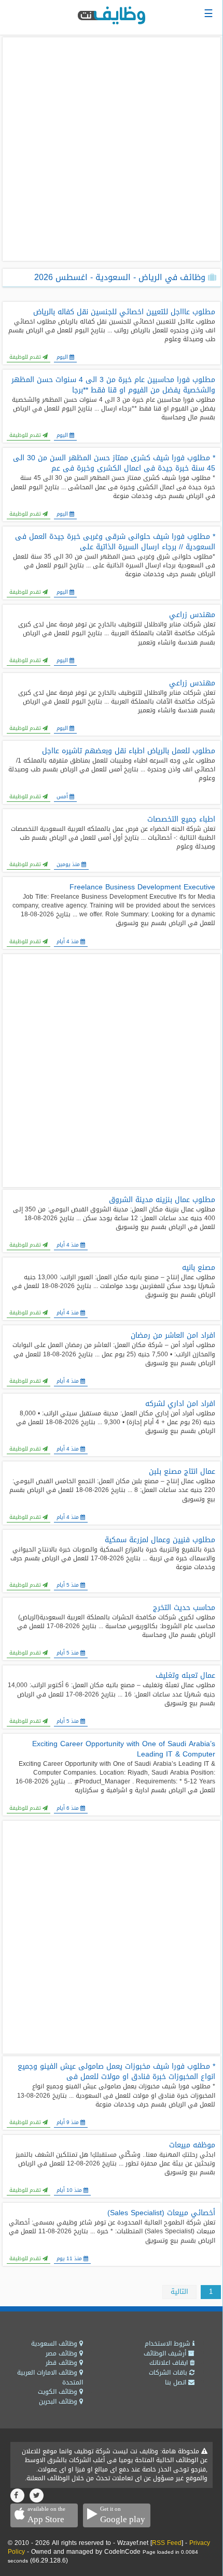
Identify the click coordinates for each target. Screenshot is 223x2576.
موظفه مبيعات (192, 2145)
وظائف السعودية (55, 2344)
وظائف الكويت (59, 2392)
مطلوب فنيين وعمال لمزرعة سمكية (160, 1540)
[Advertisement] (112, 149)
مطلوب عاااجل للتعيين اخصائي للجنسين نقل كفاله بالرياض (124, 312)
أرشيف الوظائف (166, 2353)
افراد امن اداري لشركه (180, 1404)
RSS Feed (167, 2543)
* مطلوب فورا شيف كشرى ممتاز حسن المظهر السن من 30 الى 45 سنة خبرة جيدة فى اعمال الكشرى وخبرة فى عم (114, 463)
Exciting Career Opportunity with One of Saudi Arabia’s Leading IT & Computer (124, 1749)
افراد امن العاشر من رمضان (173, 1336)
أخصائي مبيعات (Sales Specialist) (161, 2213)
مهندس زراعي (192, 615)
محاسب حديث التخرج (184, 1608)
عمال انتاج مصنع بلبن (182, 1472)
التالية (179, 2292)
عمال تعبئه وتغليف (185, 1676)
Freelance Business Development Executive (142, 887)
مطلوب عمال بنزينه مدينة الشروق (162, 1200)
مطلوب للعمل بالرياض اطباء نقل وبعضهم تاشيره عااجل (129, 751)
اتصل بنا (177, 2382)
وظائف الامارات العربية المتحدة (50, 2377)
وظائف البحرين (59, 2402)
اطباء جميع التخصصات (181, 819)
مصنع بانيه (199, 1268)
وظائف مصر (62, 2353)
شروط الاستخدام (169, 2344)
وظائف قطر (62, 2363)
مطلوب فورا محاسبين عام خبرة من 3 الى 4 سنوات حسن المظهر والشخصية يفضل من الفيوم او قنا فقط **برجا (113, 385)
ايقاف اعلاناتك (170, 2363)
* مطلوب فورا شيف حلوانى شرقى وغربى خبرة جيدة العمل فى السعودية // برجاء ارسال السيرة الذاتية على (115, 542)
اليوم (62, 357)
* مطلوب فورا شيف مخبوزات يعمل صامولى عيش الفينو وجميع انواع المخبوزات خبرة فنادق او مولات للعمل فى (116, 2072)
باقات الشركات (169, 2373)
